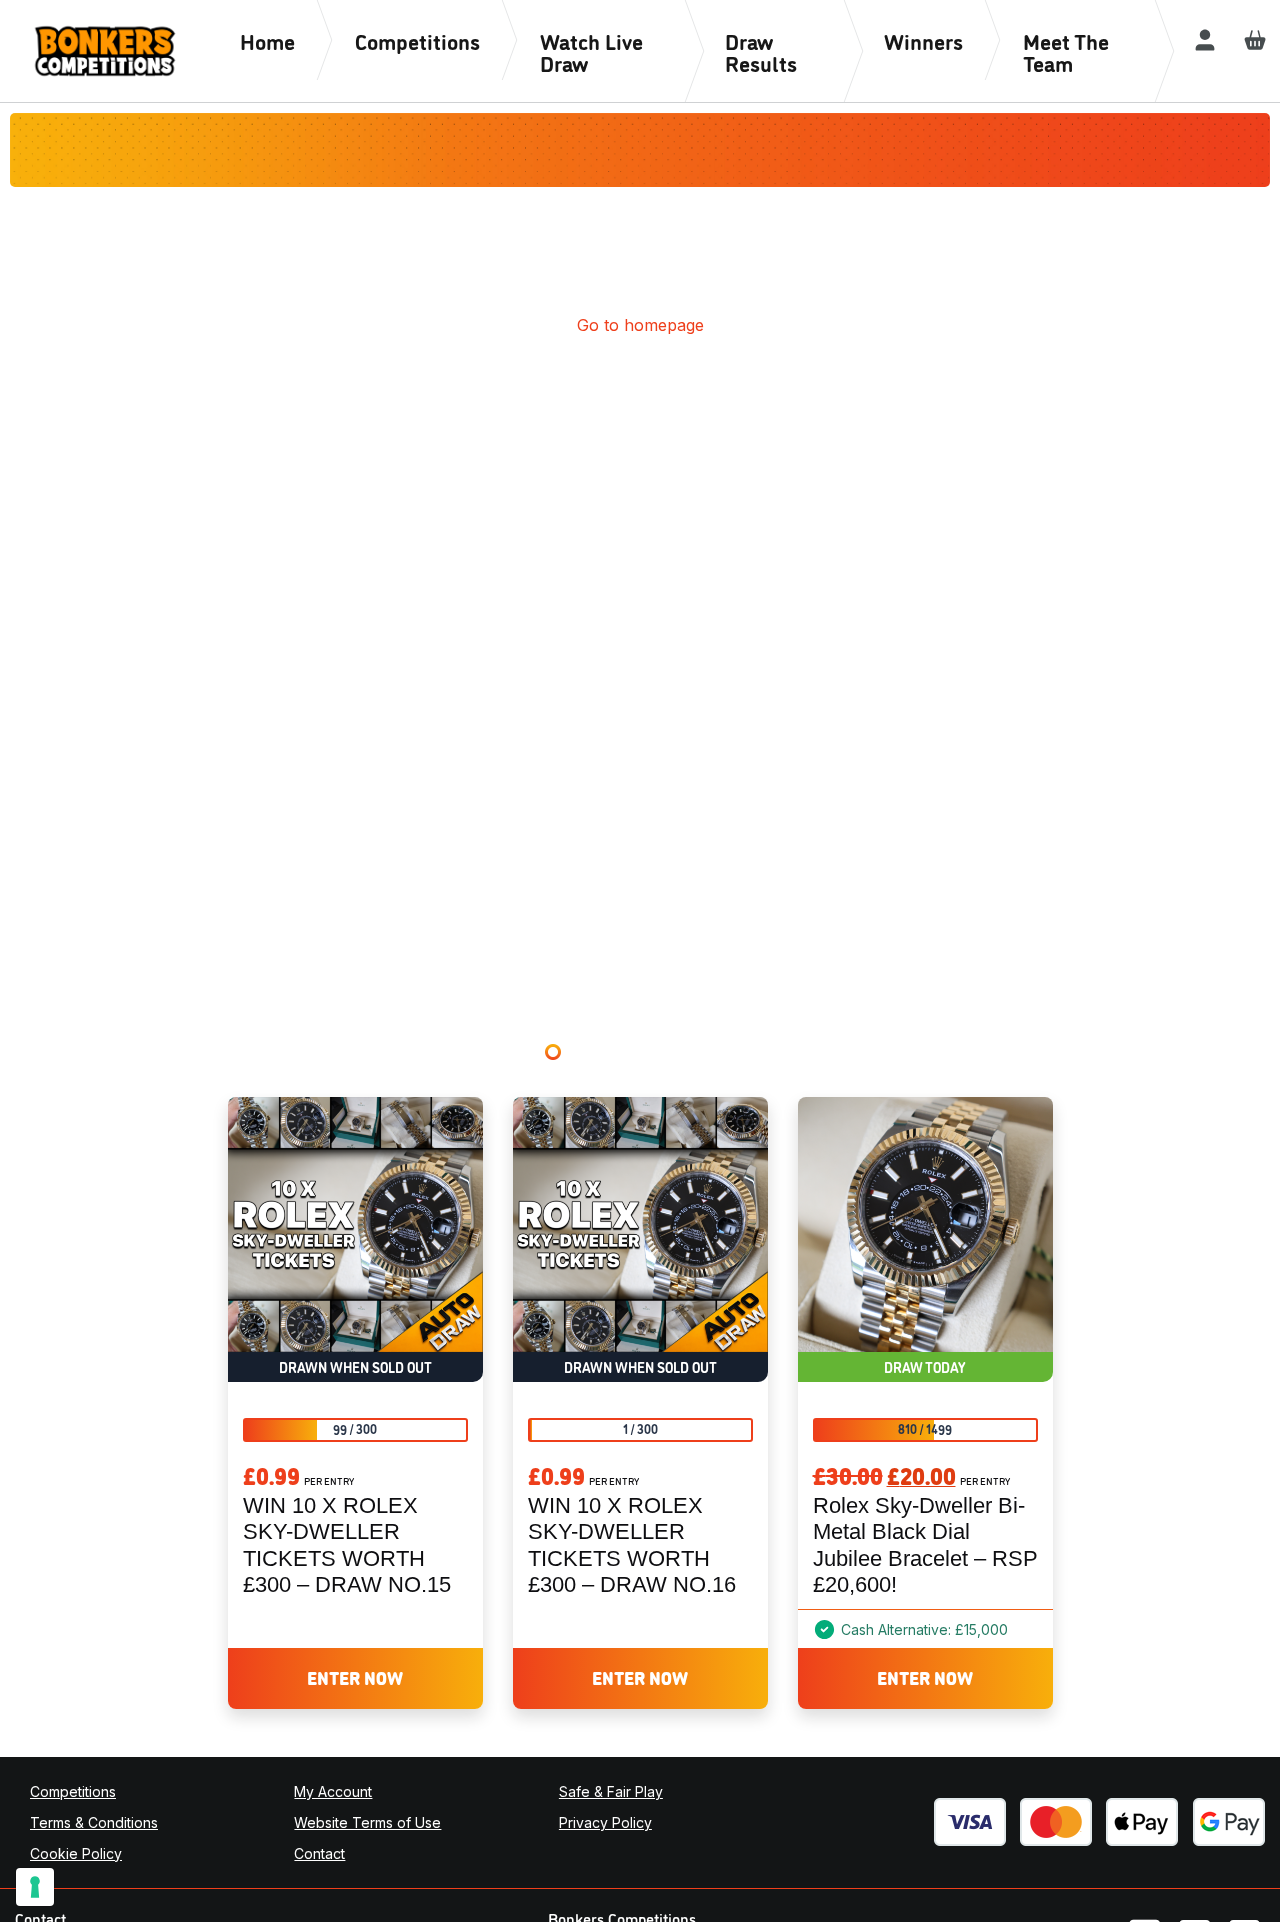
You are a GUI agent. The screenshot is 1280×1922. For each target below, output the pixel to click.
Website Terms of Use (367, 1822)
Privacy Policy (605, 1822)
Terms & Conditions (94, 1822)
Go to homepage (640, 325)
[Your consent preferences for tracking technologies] (35, 1887)
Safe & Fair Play (611, 1791)
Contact (319, 1853)
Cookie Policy (76, 1853)
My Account (333, 1791)
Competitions (73, 1791)
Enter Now (355, 1677)
